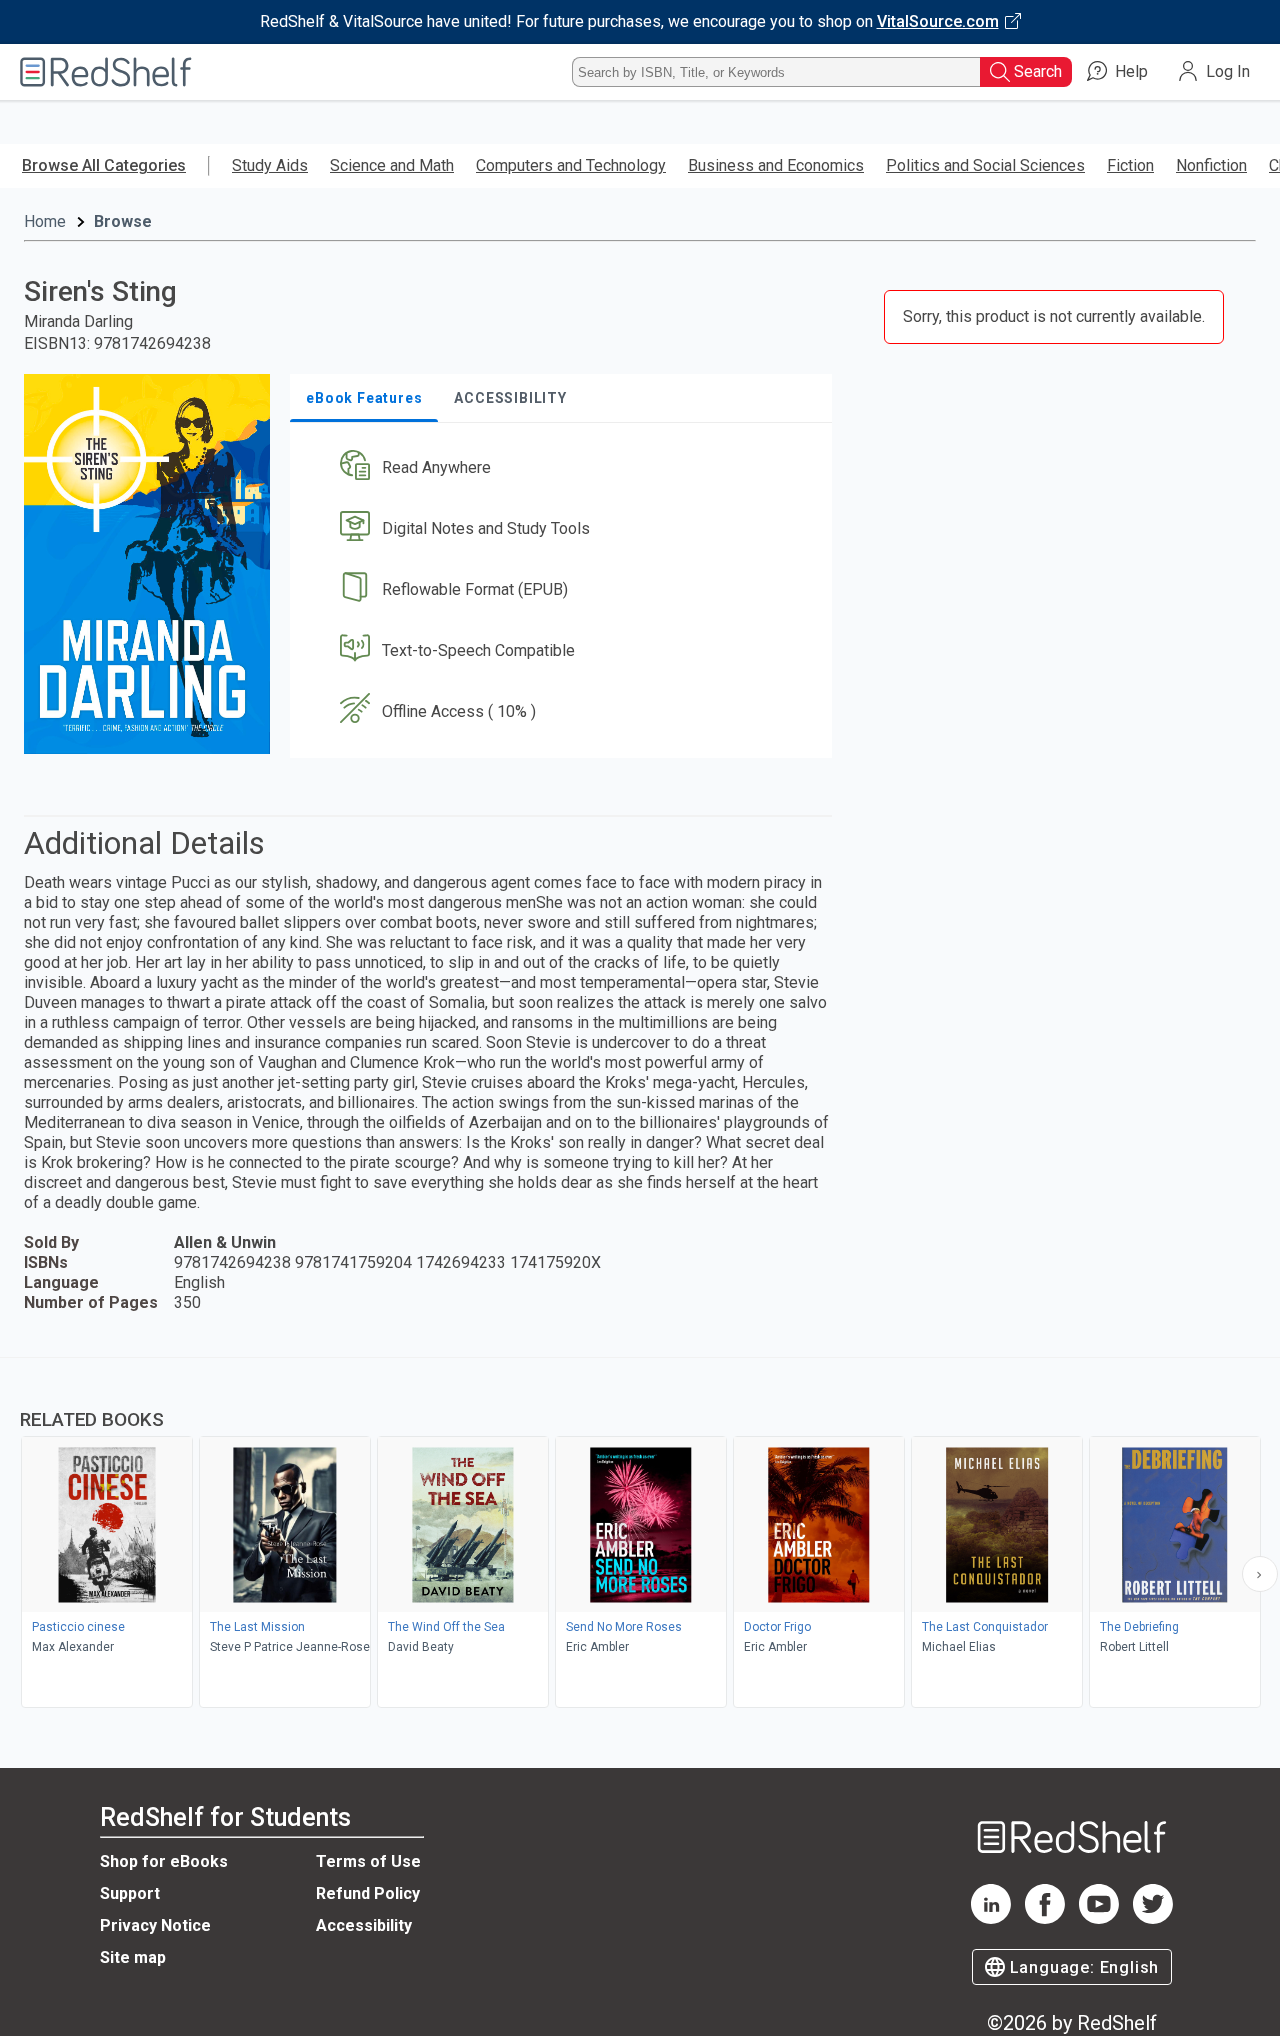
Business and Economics (776, 165)
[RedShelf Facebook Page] (1045, 1918)
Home (45, 221)
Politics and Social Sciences (985, 165)
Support (130, 1893)
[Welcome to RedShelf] (106, 72)
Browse (123, 221)
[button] (565, 468)
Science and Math (392, 165)
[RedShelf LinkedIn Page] (991, 1918)
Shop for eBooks (164, 1861)
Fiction (1130, 165)
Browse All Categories (104, 165)
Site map (133, 1957)
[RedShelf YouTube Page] (1099, 1918)
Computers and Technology (571, 165)
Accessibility (364, 1925)
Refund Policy (368, 1893)
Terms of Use (368, 1861)
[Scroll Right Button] (1260, 1574)
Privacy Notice (155, 1925)
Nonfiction (1211, 165)
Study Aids (270, 165)
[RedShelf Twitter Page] (1153, 1918)
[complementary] (640, 1535)
